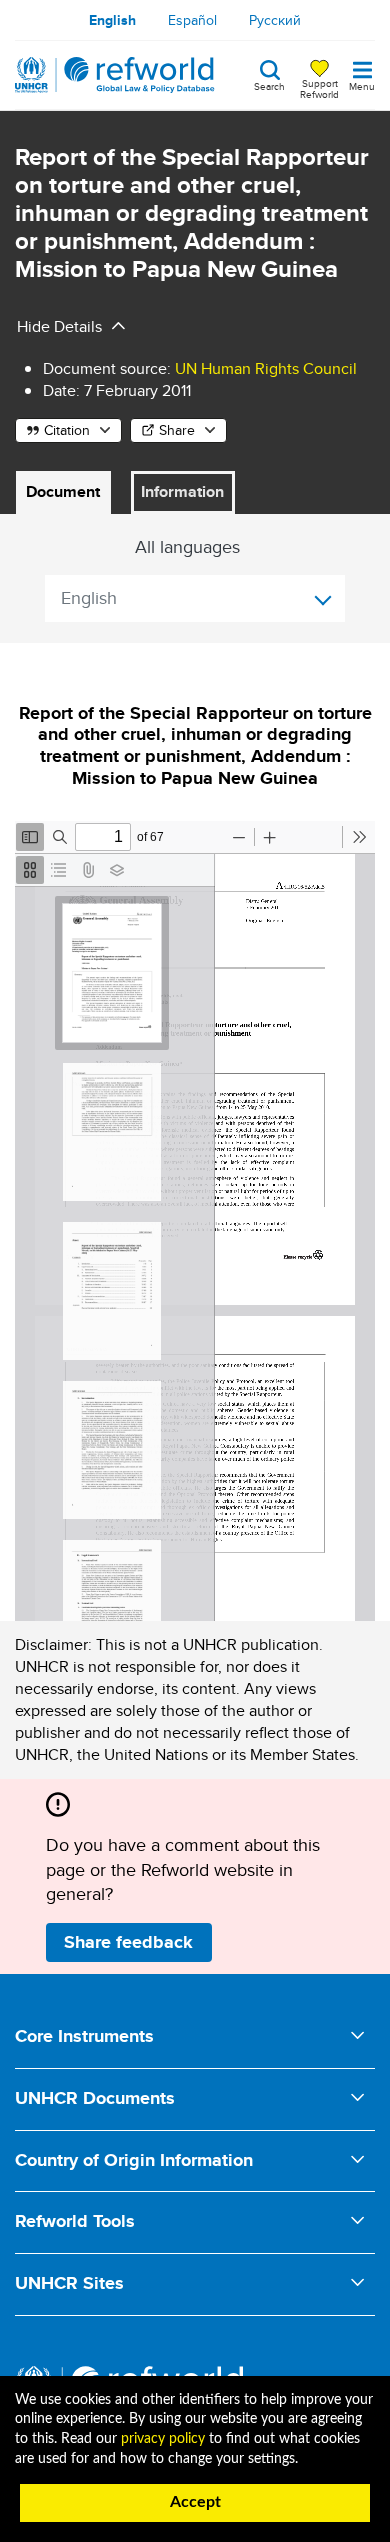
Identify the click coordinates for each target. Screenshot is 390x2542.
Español (192, 20)
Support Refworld (319, 88)
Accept (195, 2502)
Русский (275, 20)
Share (177, 430)
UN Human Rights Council (266, 368)
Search (269, 85)
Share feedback (128, 1942)
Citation (67, 430)
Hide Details (59, 326)
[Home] (115, 75)
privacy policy (163, 2439)
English (112, 20)
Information (182, 491)
